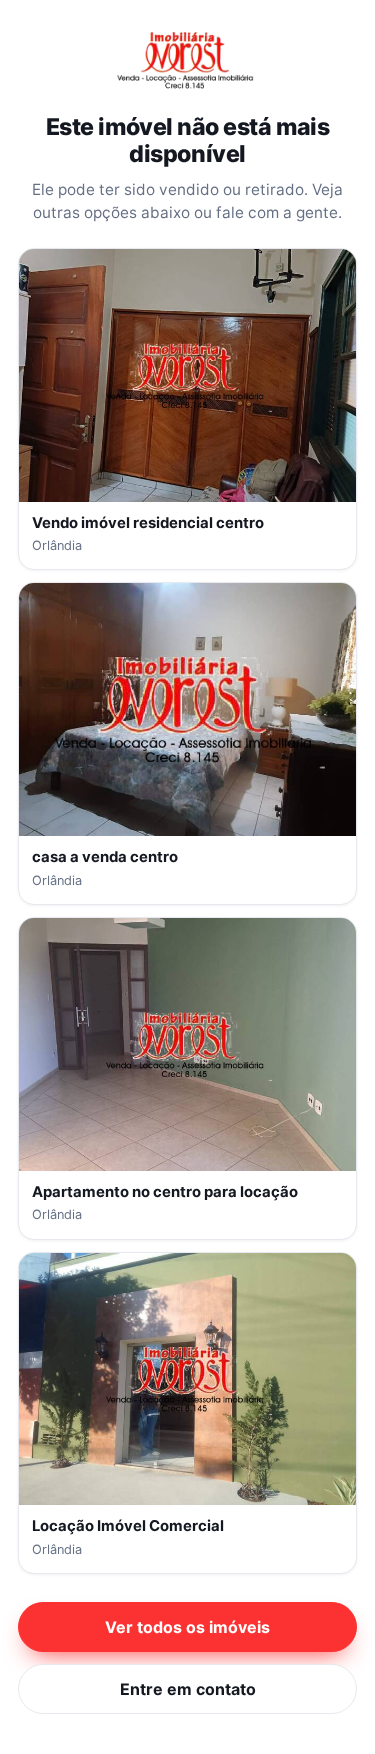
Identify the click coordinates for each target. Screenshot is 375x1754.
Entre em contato (188, 1689)
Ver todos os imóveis (187, 1627)
